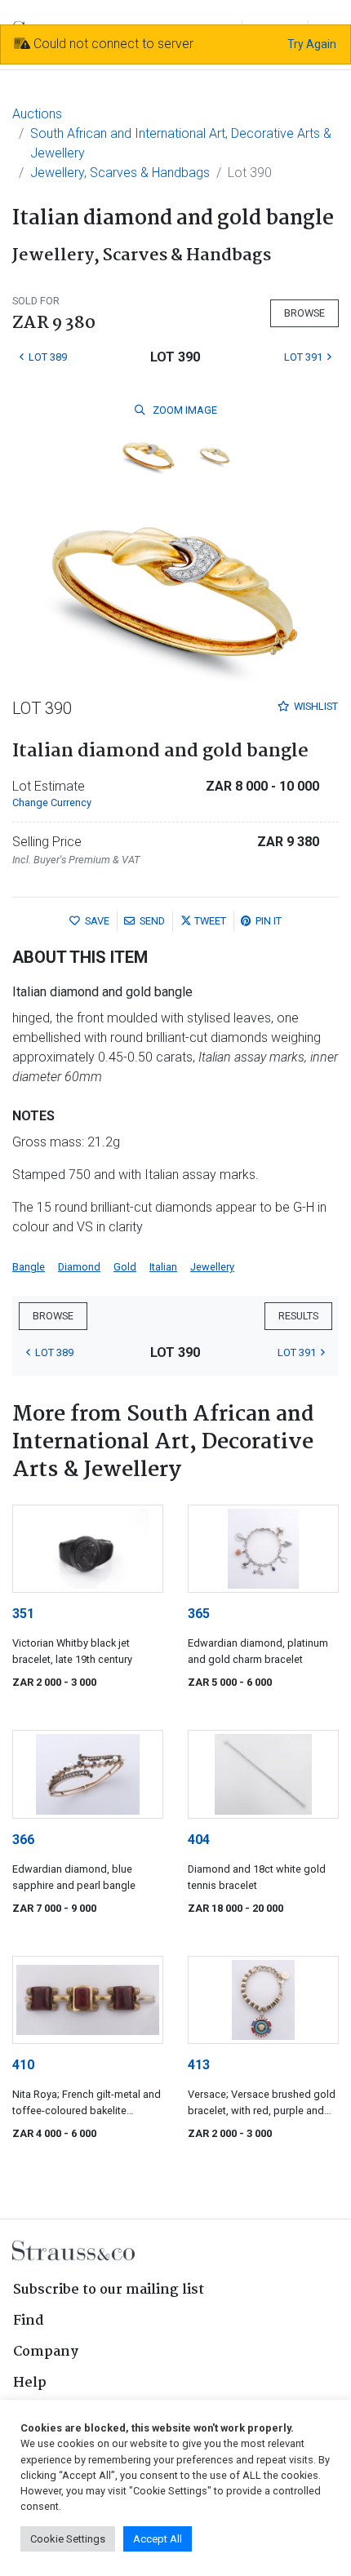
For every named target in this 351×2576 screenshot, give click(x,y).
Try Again (312, 44)
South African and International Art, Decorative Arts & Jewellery (181, 143)
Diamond (79, 1267)
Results (298, 1316)
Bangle (29, 1267)
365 (199, 1614)
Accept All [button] (158, 2539)
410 (23, 2065)
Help (30, 2383)
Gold (125, 1267)
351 (23, 1614)
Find (29, 2321)
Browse (304, 313)
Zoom (184, 410)
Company (46, 2352)
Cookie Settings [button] (68, 2539)
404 (199, 1840)
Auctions (37, 114)
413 (199, 2065)
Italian (163, 1267)
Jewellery (212, 1267)
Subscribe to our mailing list (109, 2290)
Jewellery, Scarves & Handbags (120, 173)
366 (23, 1840)
